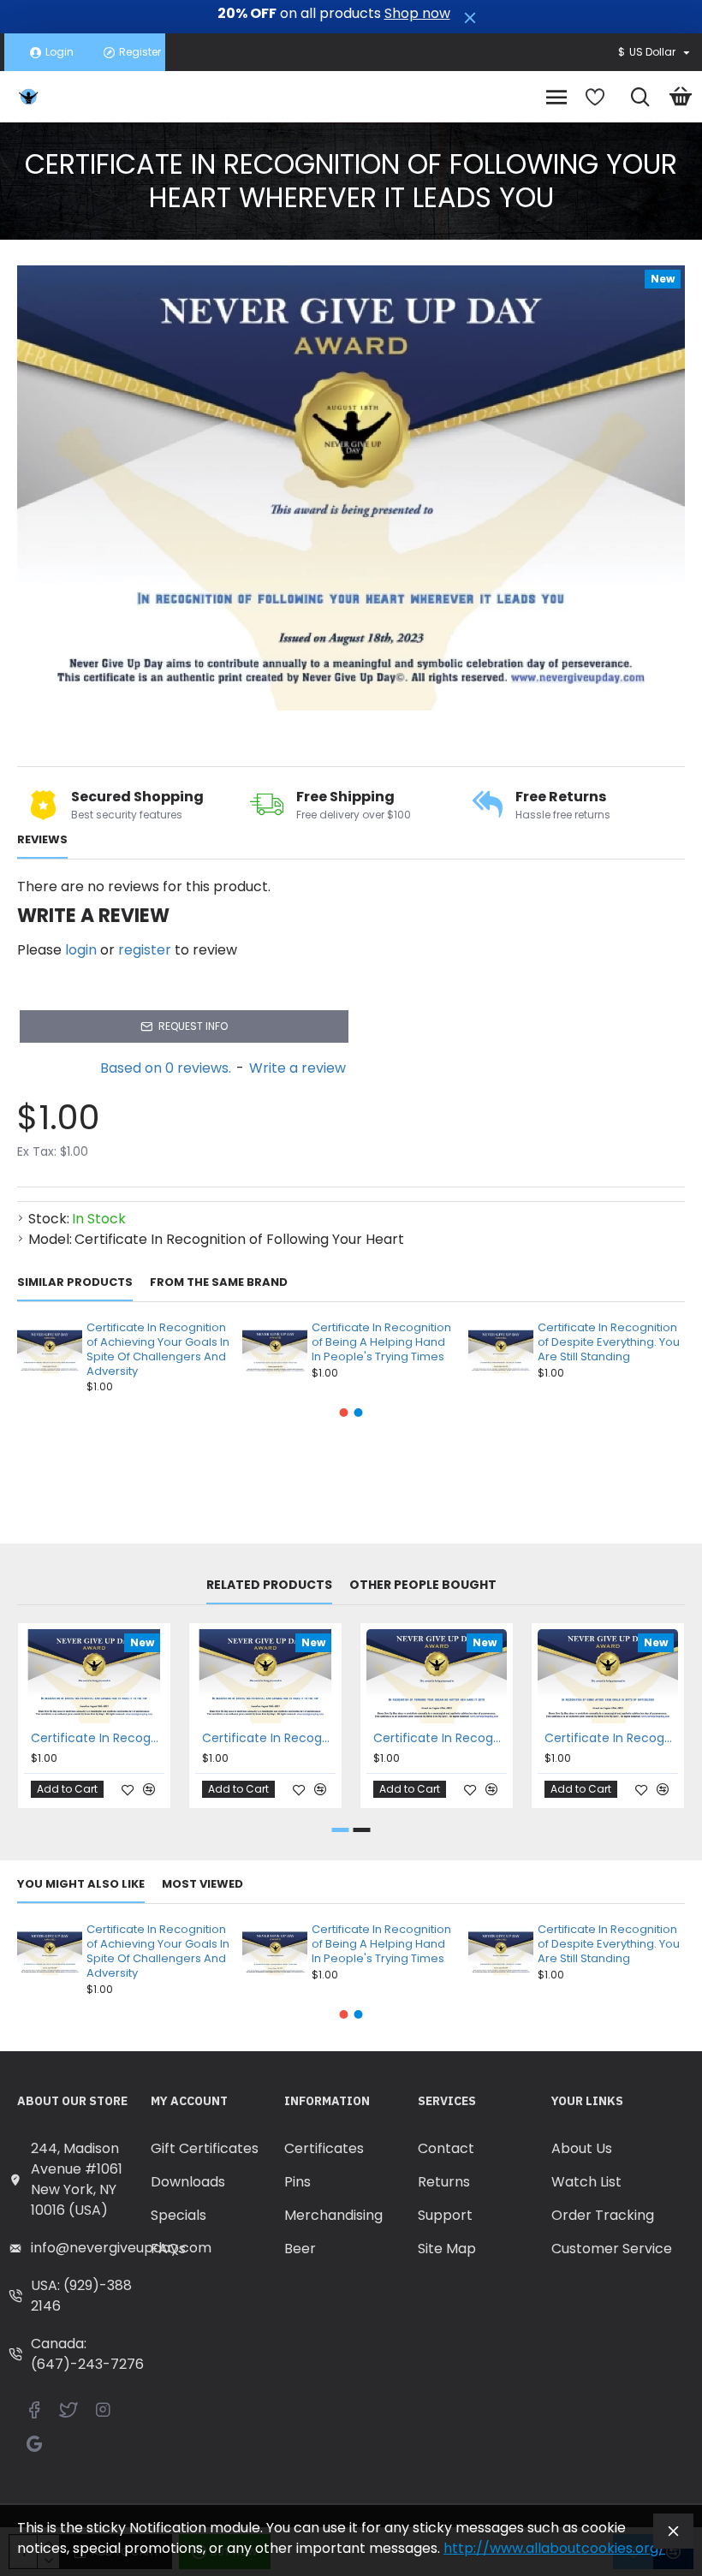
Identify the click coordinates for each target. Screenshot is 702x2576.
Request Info (193, 1026)
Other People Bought (423, 1585)
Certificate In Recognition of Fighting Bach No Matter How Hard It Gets (98, 1738)
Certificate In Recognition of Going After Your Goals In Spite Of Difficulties (611, 1738)
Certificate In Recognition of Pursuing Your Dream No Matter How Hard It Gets (440, 1738)
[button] (344, 1413)
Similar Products (75, 1283)
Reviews (42, 840)
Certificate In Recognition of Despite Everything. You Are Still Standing (609, 1343)
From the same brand (219, 1283)
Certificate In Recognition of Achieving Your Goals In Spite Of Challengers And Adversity (158, 1350)
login (81, 950)
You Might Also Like (81, 1885)
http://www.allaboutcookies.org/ (554, 2548)
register (145, 950)
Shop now (417, 14)
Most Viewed (202, 1885)
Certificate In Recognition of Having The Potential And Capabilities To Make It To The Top (269, 1738)
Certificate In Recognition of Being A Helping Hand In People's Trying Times (381, 1343)
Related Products (269, 1585)
